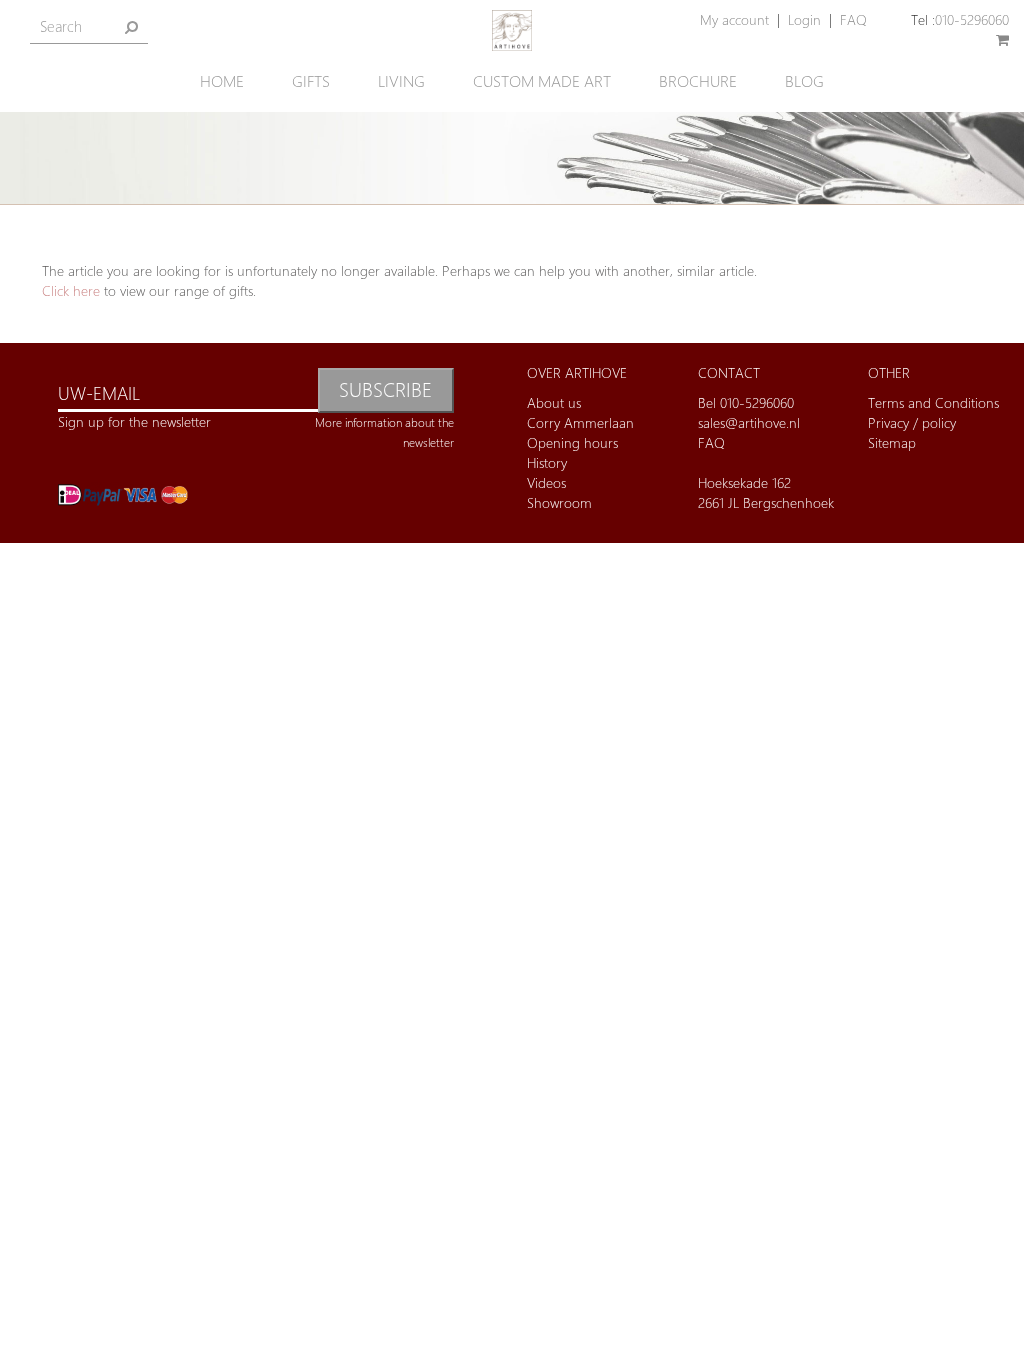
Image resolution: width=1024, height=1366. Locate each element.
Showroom (559, 502)
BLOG (804, 81)
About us (554, 402)
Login (804, 19)
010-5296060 (972, 19)
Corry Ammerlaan (580, 422)
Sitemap (892, 442)
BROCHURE (698, 81)
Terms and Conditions (933, 402)
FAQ (853, 19)
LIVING (401, 81)
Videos (546, 482)
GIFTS (311, 81)
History (547, 462)
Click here (71, 290)
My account (734, 19)
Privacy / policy (912, 422)
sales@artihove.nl (749, 422)
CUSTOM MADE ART (542, 81)
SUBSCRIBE (385, 389)
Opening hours (572, 442)
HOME (222, 81)
